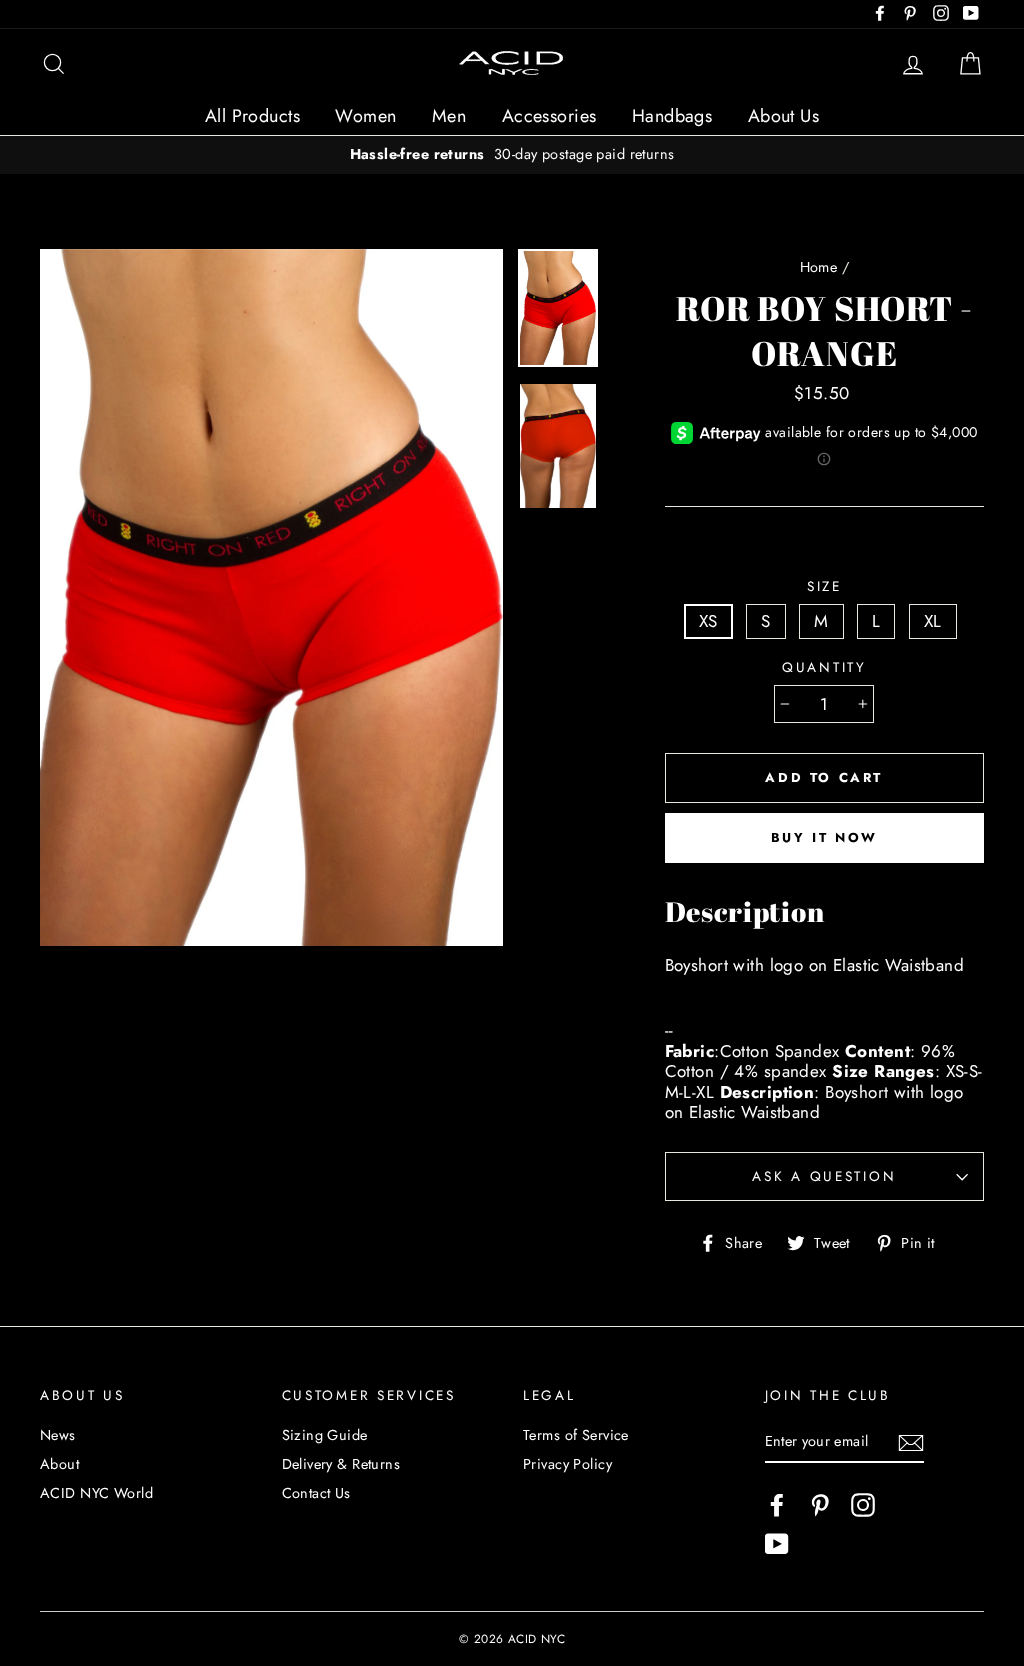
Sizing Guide (325, 1435)
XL (933, 621)
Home (819, 267)
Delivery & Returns (341, 1464)
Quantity (824, 667)
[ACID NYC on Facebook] (777, 1505)
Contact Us (316, 1493)
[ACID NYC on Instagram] (863, 1505)
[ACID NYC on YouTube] (777, 1544)
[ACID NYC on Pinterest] (820, 1505)
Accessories (549, 116)
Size (824, 586)
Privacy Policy (567, 1464)
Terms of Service (576, 1435)
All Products (252, 116)
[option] (512, 154)
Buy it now (824, 837)
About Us (783, 116)
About (59, 1464)
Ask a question (824, 1176)
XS (708, 621)
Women (365, 116)
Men (449, 116)
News (58, 1435)
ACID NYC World (96, 1493)
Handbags (672, 116)
